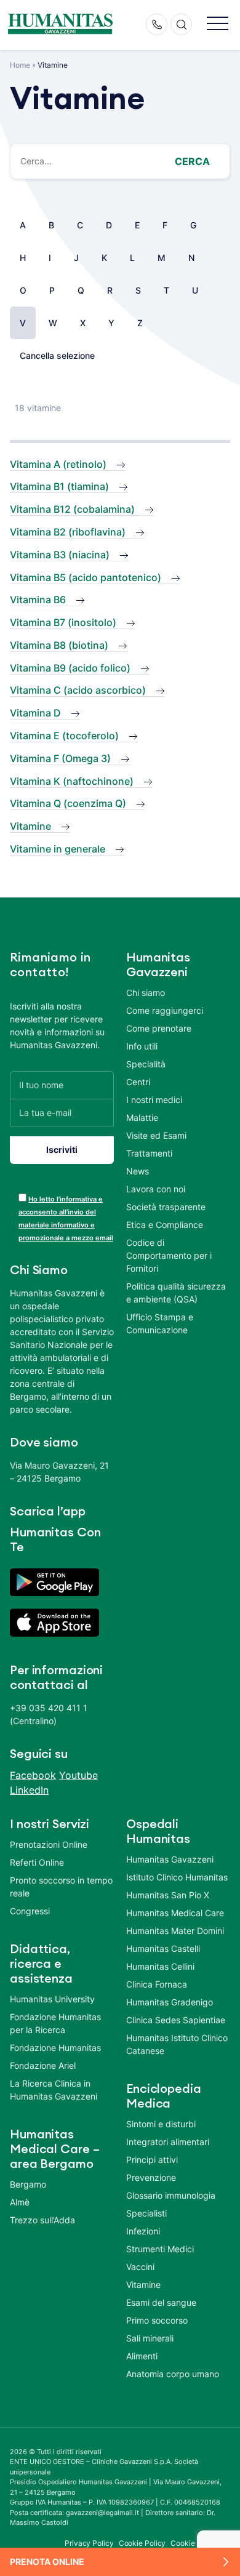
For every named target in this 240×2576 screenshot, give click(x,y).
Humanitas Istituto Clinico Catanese (177, 2044)
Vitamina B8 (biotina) (59, 645)
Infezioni (143, 2231)
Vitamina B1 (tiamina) (59, 486)
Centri (138, 1082)
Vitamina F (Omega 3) (60, 758)
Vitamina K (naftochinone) (72, 781)
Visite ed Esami (156, 1135)
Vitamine (30, 826)
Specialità (146, 1064)
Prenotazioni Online (49, 1844)
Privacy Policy (89, 2543)
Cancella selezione (57, 355)
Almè (20, 2202)
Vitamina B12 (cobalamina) (72, 509)
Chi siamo (146, 993)
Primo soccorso (157, 2320)
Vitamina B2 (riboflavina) (68, 532)
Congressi (30, 1911)
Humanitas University (52, 1999)
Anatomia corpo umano (173, 2374)
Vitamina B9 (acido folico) (70, 668)
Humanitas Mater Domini (175, 1931)
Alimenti (142, 2356)
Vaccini (140, 2267)
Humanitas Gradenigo (170, 2002)
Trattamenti (149, 1153)
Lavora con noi (156, 1189)
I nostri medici (154, 1100)
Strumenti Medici (160, 2249)
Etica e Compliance (165, 1225)
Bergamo (28, 2184)
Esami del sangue (161, 2302)
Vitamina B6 (38, 600)
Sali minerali (150, 2338)
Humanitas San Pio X (168, 1895)
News (138, 1171)
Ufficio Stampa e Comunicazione (160, 1323)
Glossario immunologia (171, 2195)
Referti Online (37, 1862)
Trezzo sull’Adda (42, 2220)
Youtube (78, 1775)
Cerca (192, 161)
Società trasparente (166, 1207)
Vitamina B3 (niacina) (60, 555)
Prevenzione (151, 2177)
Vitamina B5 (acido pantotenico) (86, 577)
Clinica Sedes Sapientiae (176, 2020)
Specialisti (146, 2213)
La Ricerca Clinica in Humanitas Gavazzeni (54, 2090)
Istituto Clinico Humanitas (177, 1877)
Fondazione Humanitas (55, 2048)
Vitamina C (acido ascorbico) (78, 690)
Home (20, 65)
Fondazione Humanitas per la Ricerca (55, 2023)
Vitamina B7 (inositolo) (63, 622)
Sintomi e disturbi (161, 2124)
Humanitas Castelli (163, 1948)
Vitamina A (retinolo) (58, 464)
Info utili (142, 1046)
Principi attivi (152, 2160)
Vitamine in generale (58, 849)
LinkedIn (29, 1790)
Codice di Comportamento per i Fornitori (169, 1255)
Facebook (33, 1775)
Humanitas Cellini (160, 1966)
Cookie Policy (142, 2543)
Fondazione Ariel (43, 2065)
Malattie (142, 1117)
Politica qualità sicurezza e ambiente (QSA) (176, 1293)
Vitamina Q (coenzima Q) (68, 803)
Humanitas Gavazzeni (170, 1859)
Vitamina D (35, 713)
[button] (218, 24)
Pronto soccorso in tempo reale (61, 1887)
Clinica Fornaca (157, 1984)
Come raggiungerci (165, 1010)
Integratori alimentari (168, 2142)
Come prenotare (159, 1028)
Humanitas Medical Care (175, 1913)
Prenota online (47, 2562)
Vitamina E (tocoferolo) (64, 736)
